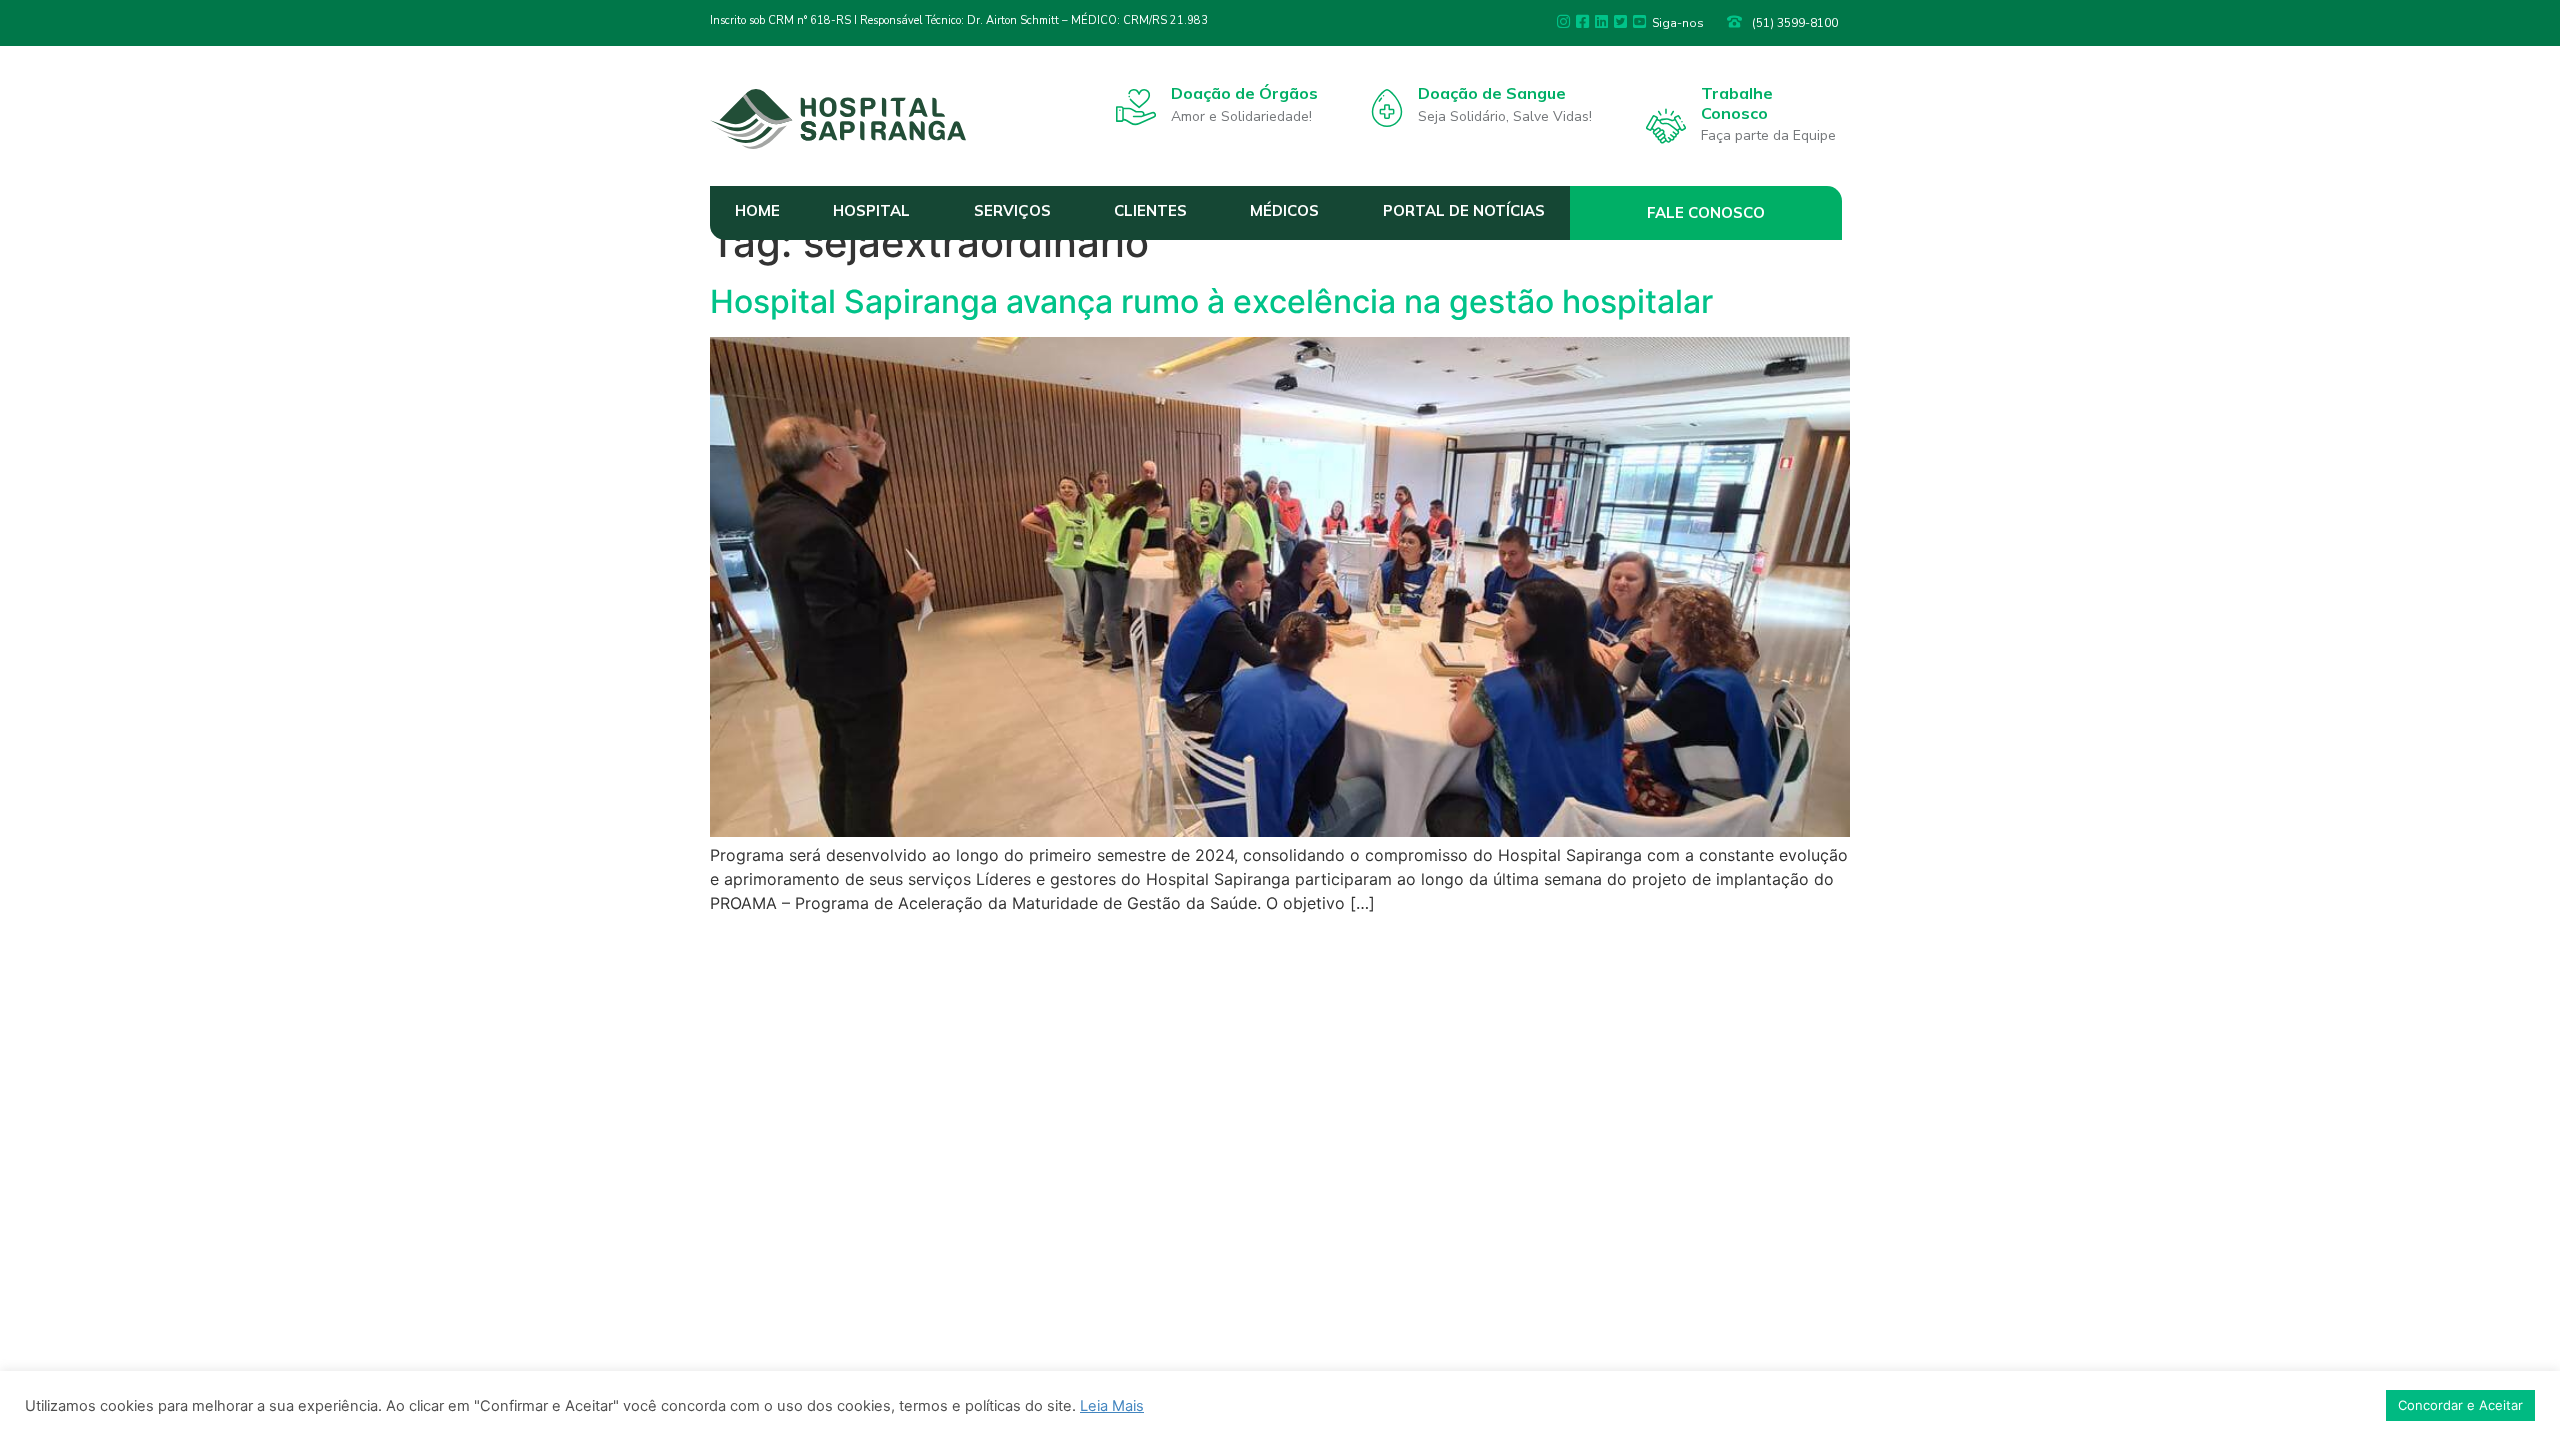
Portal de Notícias (1464, 210)
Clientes (1150, 210)
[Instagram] (1563, 21)
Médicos (1284, 210)
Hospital (871, 210)
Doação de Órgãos (1244, 93)
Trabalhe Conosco (1737, 102)
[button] (1706, 213)
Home (757, 210)
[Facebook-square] (1582, 21)
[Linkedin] (1601, 21)
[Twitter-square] (1620, 21)
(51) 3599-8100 (1795, 23)
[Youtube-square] (1639, 21)
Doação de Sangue (1492, 93)
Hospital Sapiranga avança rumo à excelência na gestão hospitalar (1211, 301)
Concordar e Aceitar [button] (2460, 1405)
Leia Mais (1112, 1406)
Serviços (1012, 210)
